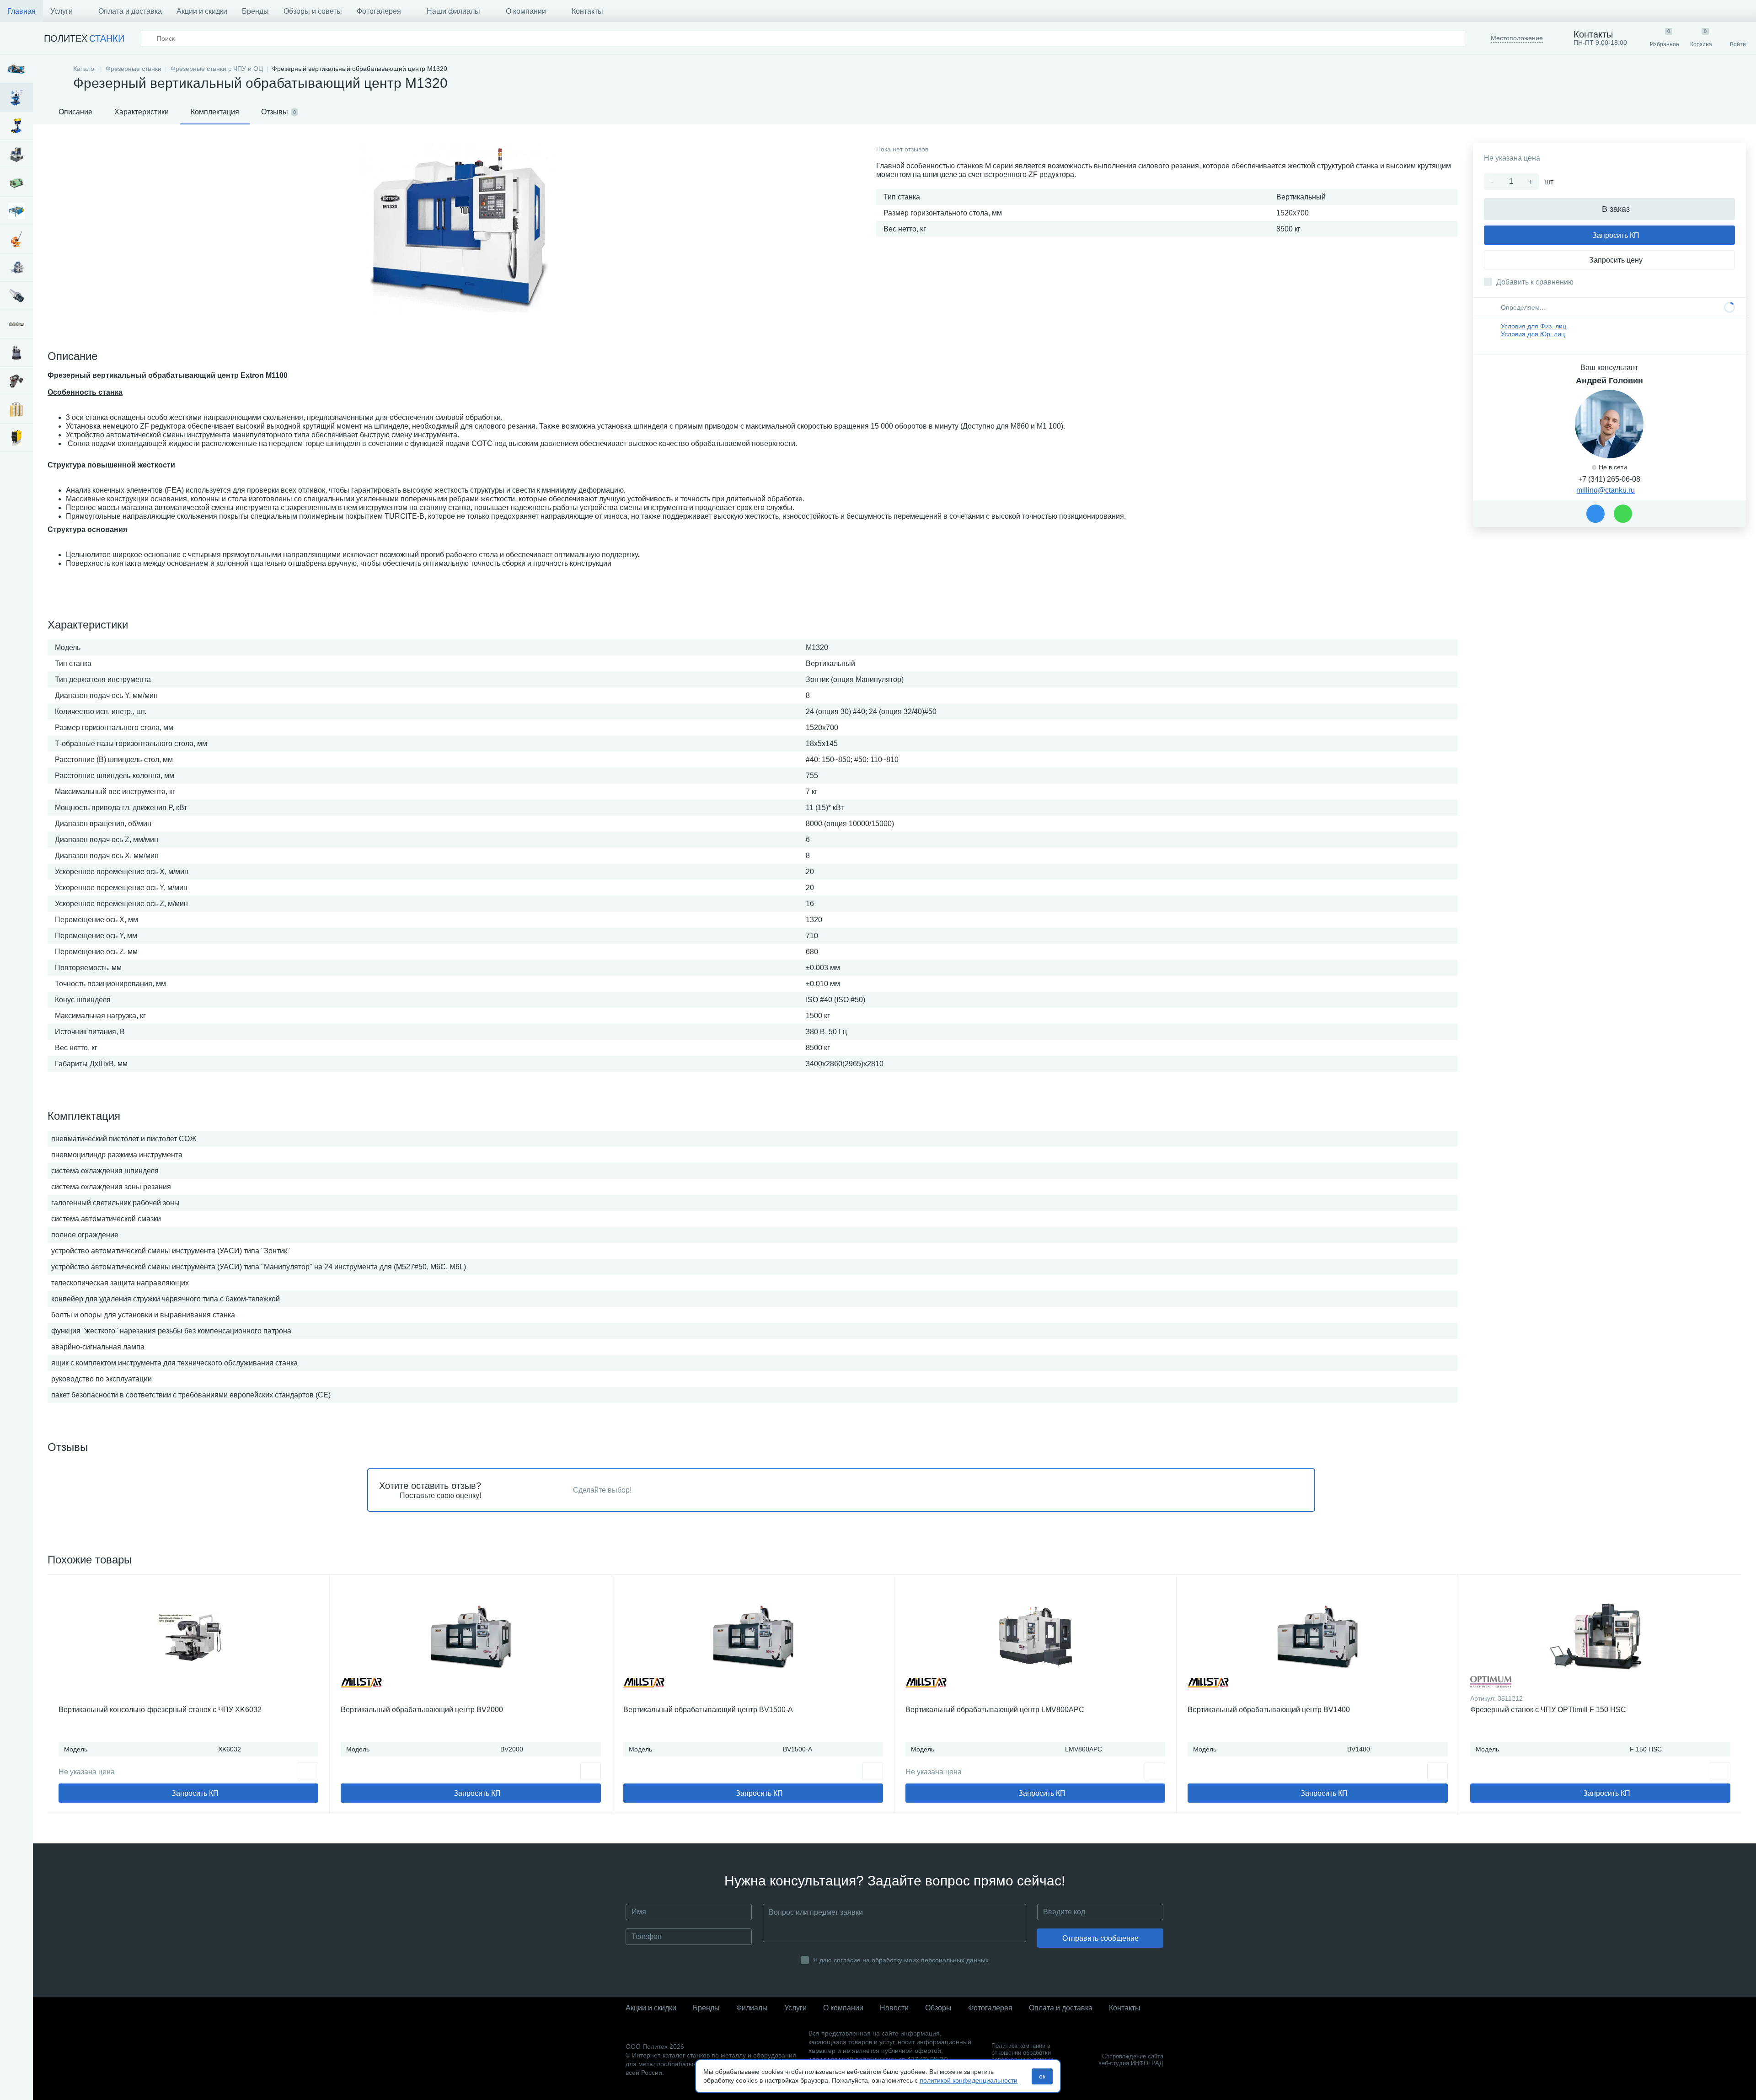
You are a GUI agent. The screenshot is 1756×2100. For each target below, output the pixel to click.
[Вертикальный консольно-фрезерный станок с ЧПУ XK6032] (188, 1637)
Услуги (62, 11)
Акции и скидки (202, 11)
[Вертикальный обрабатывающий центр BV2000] (471, 1637)
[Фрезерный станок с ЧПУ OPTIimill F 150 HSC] (1600, 1637)
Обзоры (938, 2008)
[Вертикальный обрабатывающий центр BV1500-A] (753, 1637)
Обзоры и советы (313, 11)
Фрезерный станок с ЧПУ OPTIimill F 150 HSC (1548, 1710)
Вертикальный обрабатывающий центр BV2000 (422, 1710)
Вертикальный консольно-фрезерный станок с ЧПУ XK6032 (160, 1710)
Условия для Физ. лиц (1534, 326)
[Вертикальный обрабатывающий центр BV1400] (1317, 1637)
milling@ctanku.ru (1606, 490)
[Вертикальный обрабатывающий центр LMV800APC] (1035, 1637)
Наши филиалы (453, 11)
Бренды (255, 11)
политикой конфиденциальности (969, 2080)
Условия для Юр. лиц (1533, 334)
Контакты (587, 11)
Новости (894, 2008)
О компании (526, 11)
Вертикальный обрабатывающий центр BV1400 (1269, 1710)
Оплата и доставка (130, 11)
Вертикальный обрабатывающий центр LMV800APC (995, 1710)
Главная (21, 11)
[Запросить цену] (308, 1772)
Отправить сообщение (1100, 1938)
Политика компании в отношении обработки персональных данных (1023, 2053)
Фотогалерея (379, 11)
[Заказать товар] (591, 1772)
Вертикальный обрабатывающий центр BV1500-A (708, 1710)
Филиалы (752, 2008)
